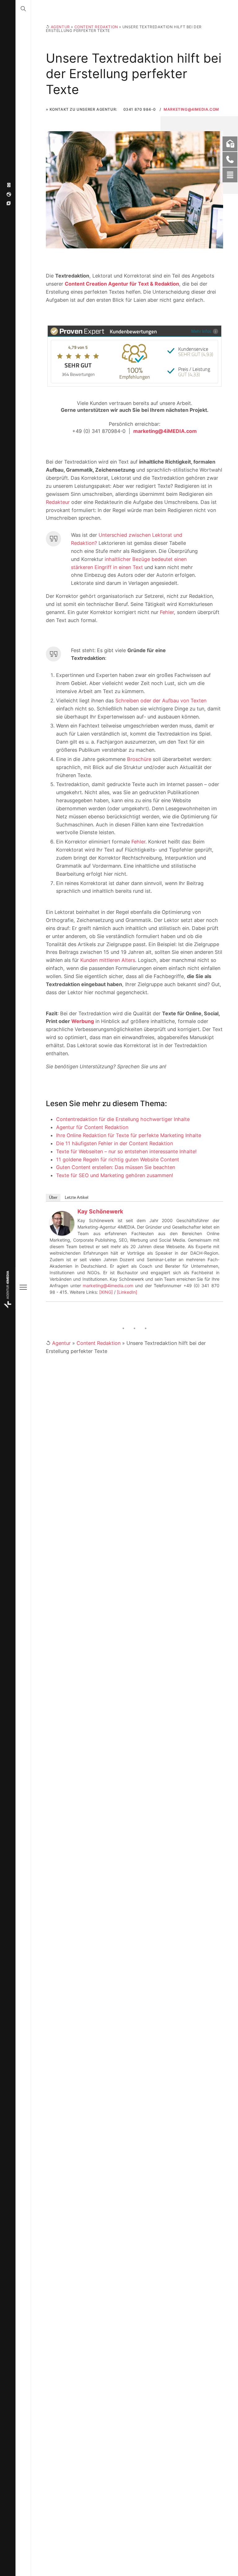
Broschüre (139, 759)
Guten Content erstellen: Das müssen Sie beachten (116, 1167)
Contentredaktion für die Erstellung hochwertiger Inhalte (123, 1119)
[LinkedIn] (127, 1292)
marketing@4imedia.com (108, 1286)
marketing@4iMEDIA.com (191, 109)
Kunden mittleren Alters (108, 960)
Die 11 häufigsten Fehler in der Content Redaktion (115, 1143)
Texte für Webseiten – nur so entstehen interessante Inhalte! (126, 1151)
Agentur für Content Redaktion (92, 1127)
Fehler (167, 612)
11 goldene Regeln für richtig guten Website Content (118, 1159)
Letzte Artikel (77, 1197)
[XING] (106, 1292)
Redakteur (58, 502)
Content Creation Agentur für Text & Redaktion (122, 284)
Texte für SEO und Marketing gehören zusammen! (115, 1175)
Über (53, 1197)
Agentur (60, 27)
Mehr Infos (201, 331)
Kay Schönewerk (100, 1211)
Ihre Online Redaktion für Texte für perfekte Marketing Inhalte (129, 1135)
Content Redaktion (96, 27)
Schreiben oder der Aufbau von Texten (161, 701)
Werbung (83, 1021)
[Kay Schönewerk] (62, 1223)
